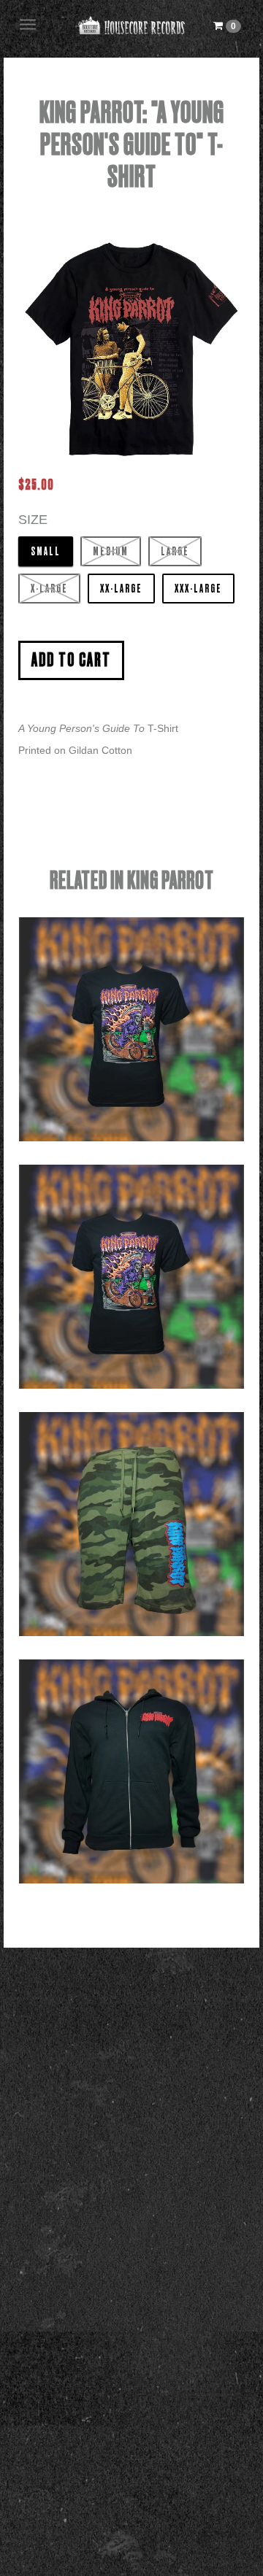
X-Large (49, 589)
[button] (227, 26)
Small (46, 552)
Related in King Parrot (132, 881)
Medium (111, 552)
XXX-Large (198, 589)
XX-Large (121, 589)
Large (175, 552)
